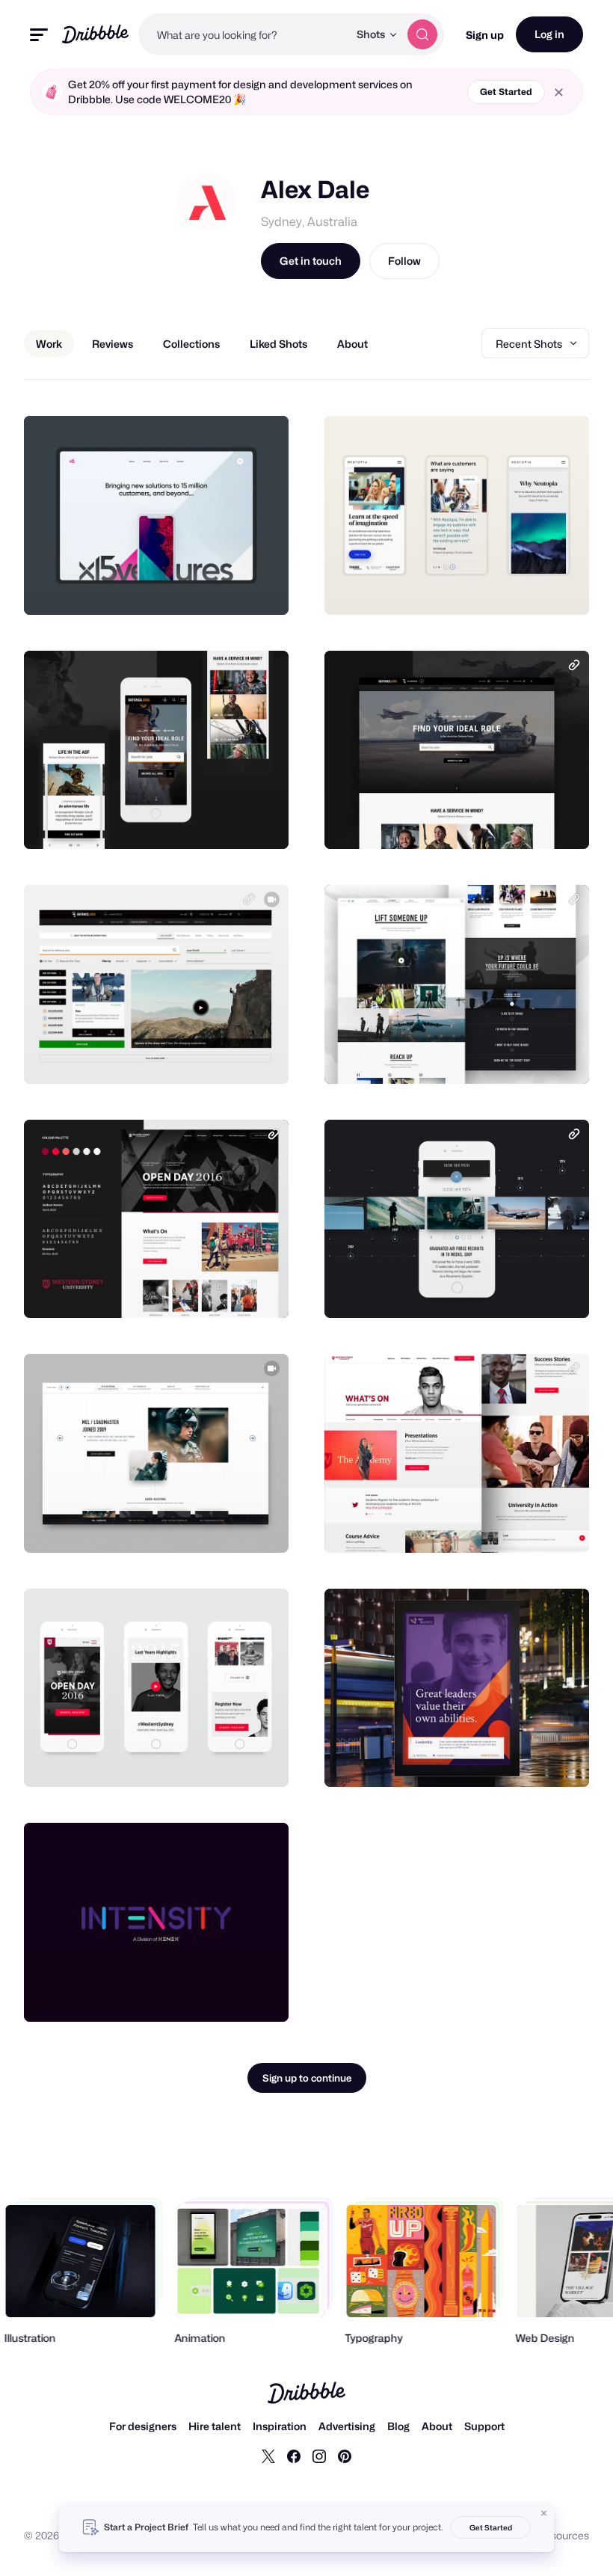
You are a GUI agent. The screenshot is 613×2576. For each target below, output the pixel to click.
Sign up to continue (307, 2078)
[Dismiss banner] (544, 2513)
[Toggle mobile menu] (39, 35)
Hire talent (215, 2426)
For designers (143, 2426)
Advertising (347, 2426)
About (437, 2426)
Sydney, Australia (309, 222)
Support (484, 2426)
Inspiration (280, 2426)
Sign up (485, 35)
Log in (549, 34)
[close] (559, 92)
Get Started (506, 92)
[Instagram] (319, 2456)
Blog (398, 2426)
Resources (563, 2535)
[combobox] (243, 34)
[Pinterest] (345, 2456)
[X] (268, 2456)
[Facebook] (294, 2456)
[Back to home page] (95, 34)
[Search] (422, 34)
